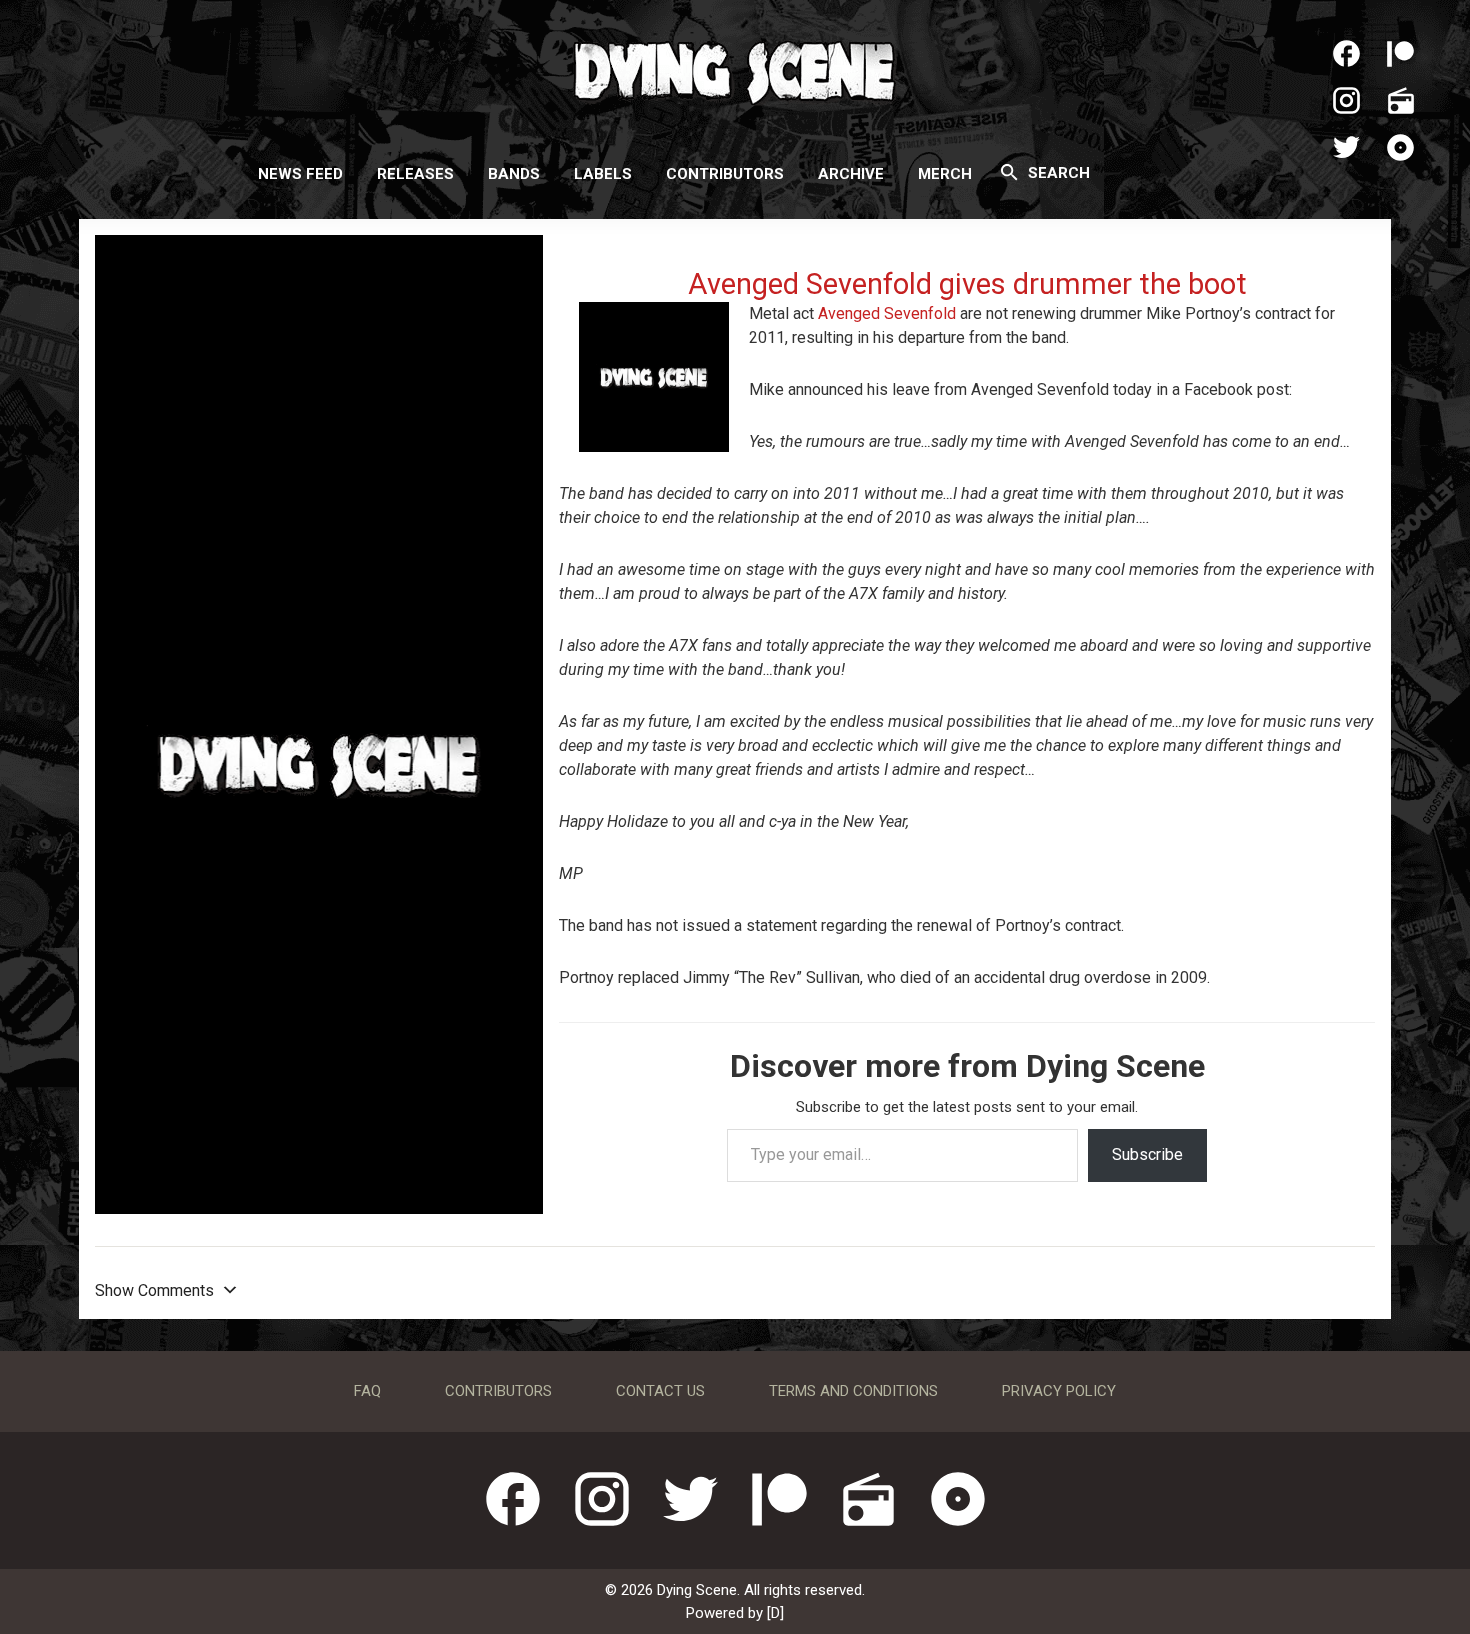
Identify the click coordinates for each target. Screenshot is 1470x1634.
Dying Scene (735, 70)
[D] (775, 1613)
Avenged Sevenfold (887, 313)
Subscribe (1147, 1154)
